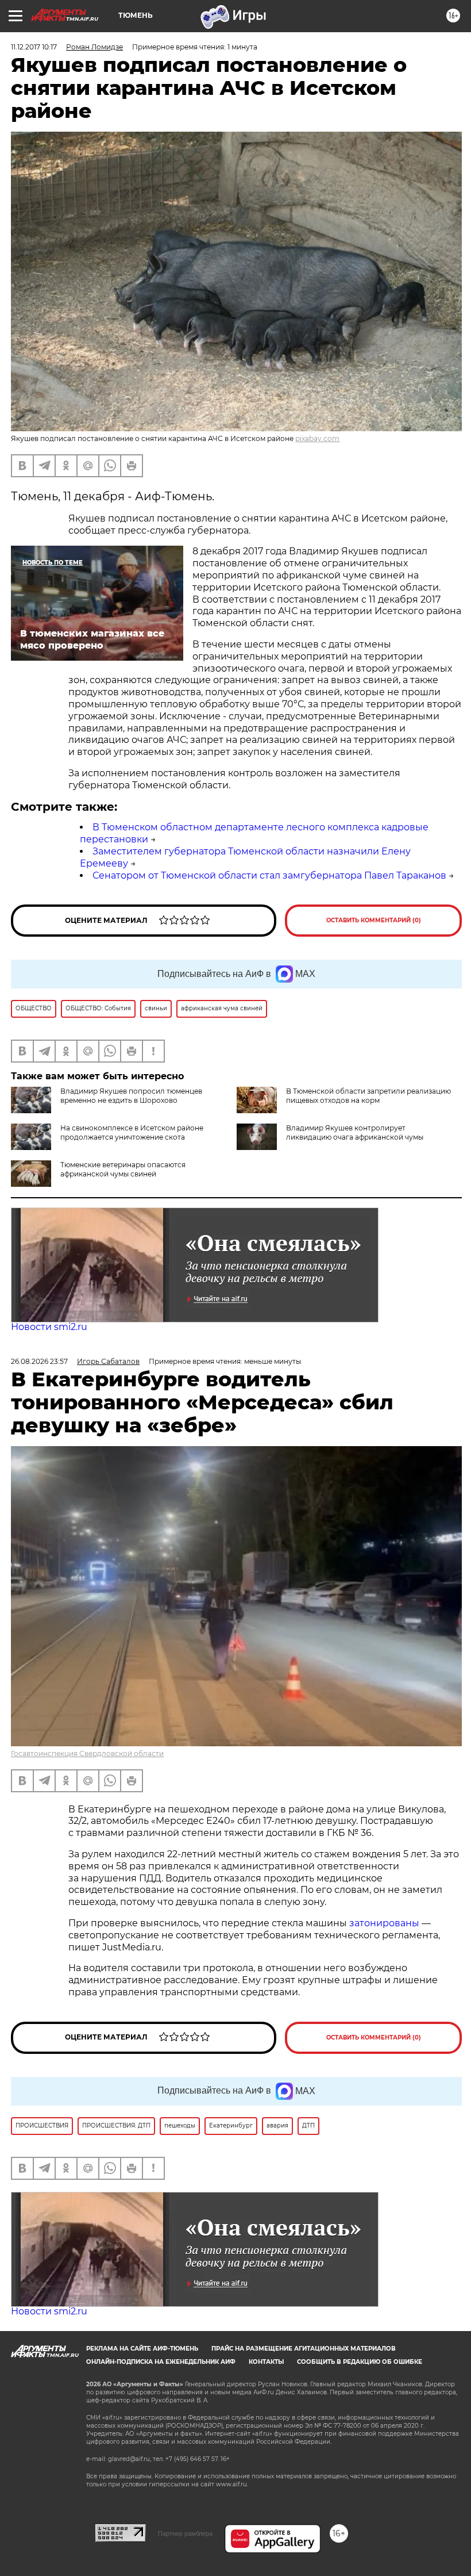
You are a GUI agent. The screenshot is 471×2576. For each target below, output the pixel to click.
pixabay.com (317, 438)
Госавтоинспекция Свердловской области (87, 1753)
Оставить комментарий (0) (374, 920)
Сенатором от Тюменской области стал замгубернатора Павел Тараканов (269, 875)
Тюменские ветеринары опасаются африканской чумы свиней (123, 1169)
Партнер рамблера (185, 2533)
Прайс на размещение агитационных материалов (304, 2349)
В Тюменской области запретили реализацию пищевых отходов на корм (368, 1096)
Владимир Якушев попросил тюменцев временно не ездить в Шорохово (131, 1096)
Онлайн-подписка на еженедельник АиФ (161, 2362)
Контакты (266, 2362)
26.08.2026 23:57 (39, 1361)
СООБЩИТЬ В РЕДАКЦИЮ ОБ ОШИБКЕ (360, 2362)
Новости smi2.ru (49, 1327)
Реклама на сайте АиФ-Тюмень (142, 2349)
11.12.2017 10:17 (34, 47)
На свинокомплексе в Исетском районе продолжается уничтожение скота (132, 1132)
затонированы (384, 1923)
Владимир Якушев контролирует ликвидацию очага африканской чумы (355, 1132)
